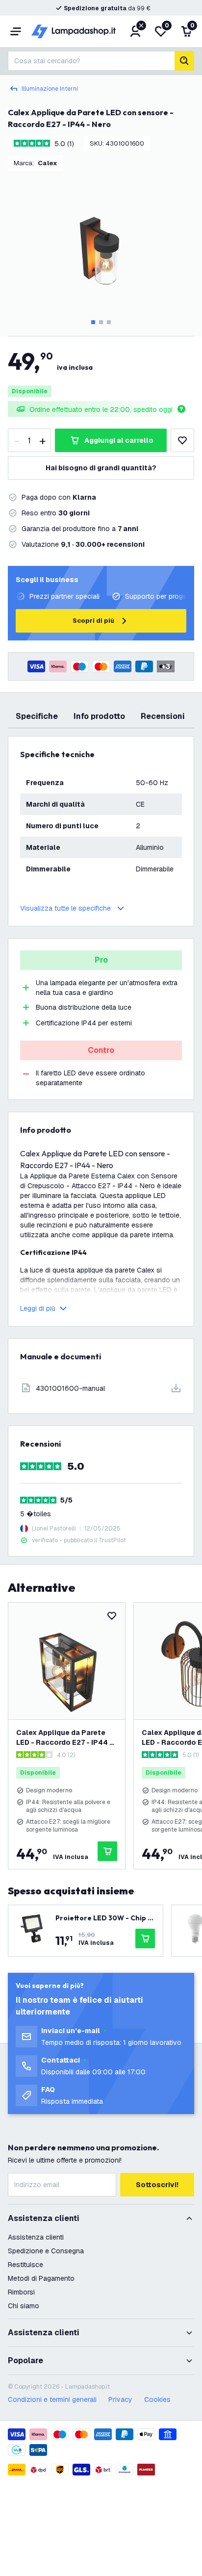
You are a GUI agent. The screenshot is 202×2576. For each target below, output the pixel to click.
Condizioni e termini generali (52, 2399)
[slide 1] (93, 322)
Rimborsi (21, 2292)
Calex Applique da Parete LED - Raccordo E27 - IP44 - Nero (64, 1738)
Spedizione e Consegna (46, 2251)
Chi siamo (24, 2306)
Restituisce (25, 2265)
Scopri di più (93, 621)
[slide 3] (109, 322)
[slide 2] (101, 322)
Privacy (120, 2399)
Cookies (157, 2399)
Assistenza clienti (36, 2237)
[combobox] (91, 61)
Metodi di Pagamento (41, 2278)
